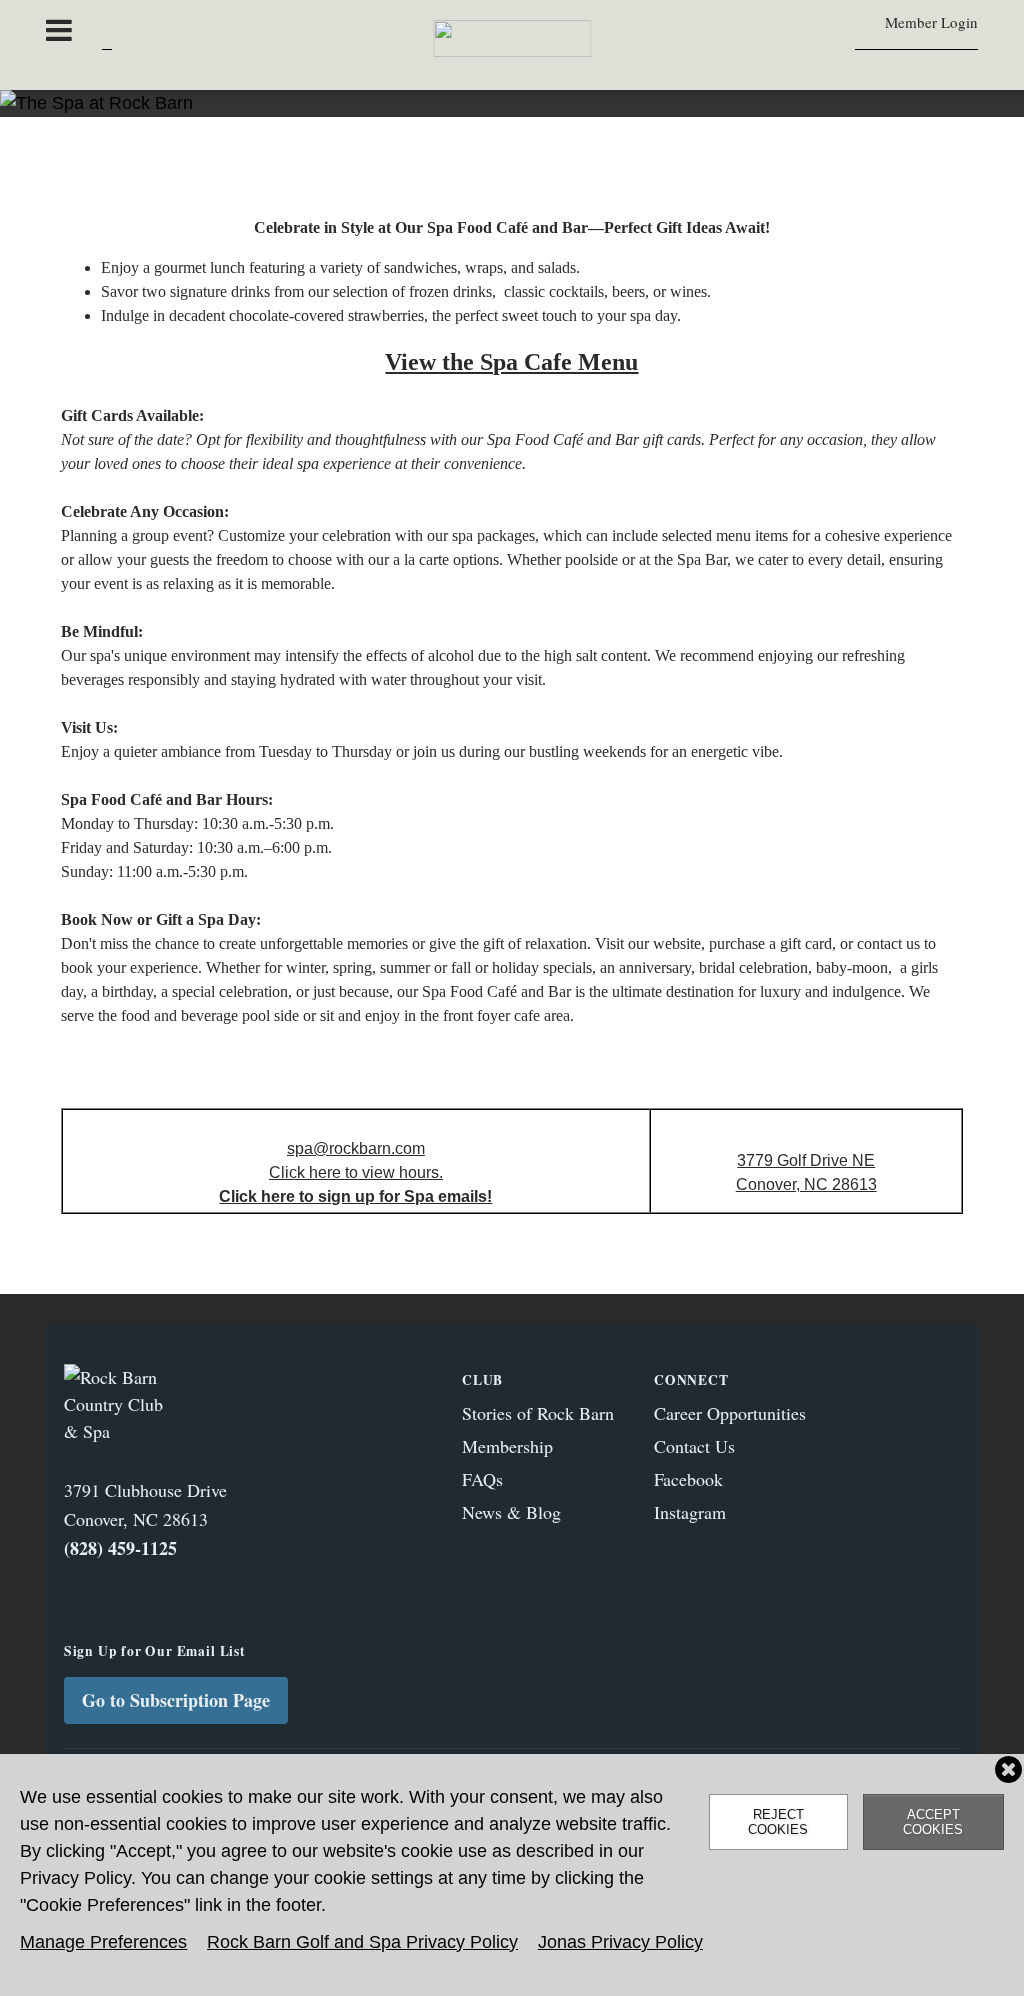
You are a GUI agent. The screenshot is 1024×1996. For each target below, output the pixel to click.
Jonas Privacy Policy (620, 1942)
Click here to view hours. (356, 1172)
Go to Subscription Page (176, 1700)
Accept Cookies (933, 1822)
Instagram (690, 1512)
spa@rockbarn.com (356, 1148)
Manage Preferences (103, 1942)
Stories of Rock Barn (538, 1413)
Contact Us (694, 1446)
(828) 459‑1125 (120, 1548)
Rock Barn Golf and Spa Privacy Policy (362, 1942)
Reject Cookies (778, 1822)
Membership (507, 1446)
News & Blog (511, 1512)
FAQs (482, 1479)
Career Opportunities (730, 1413)
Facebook (688, 1479)
